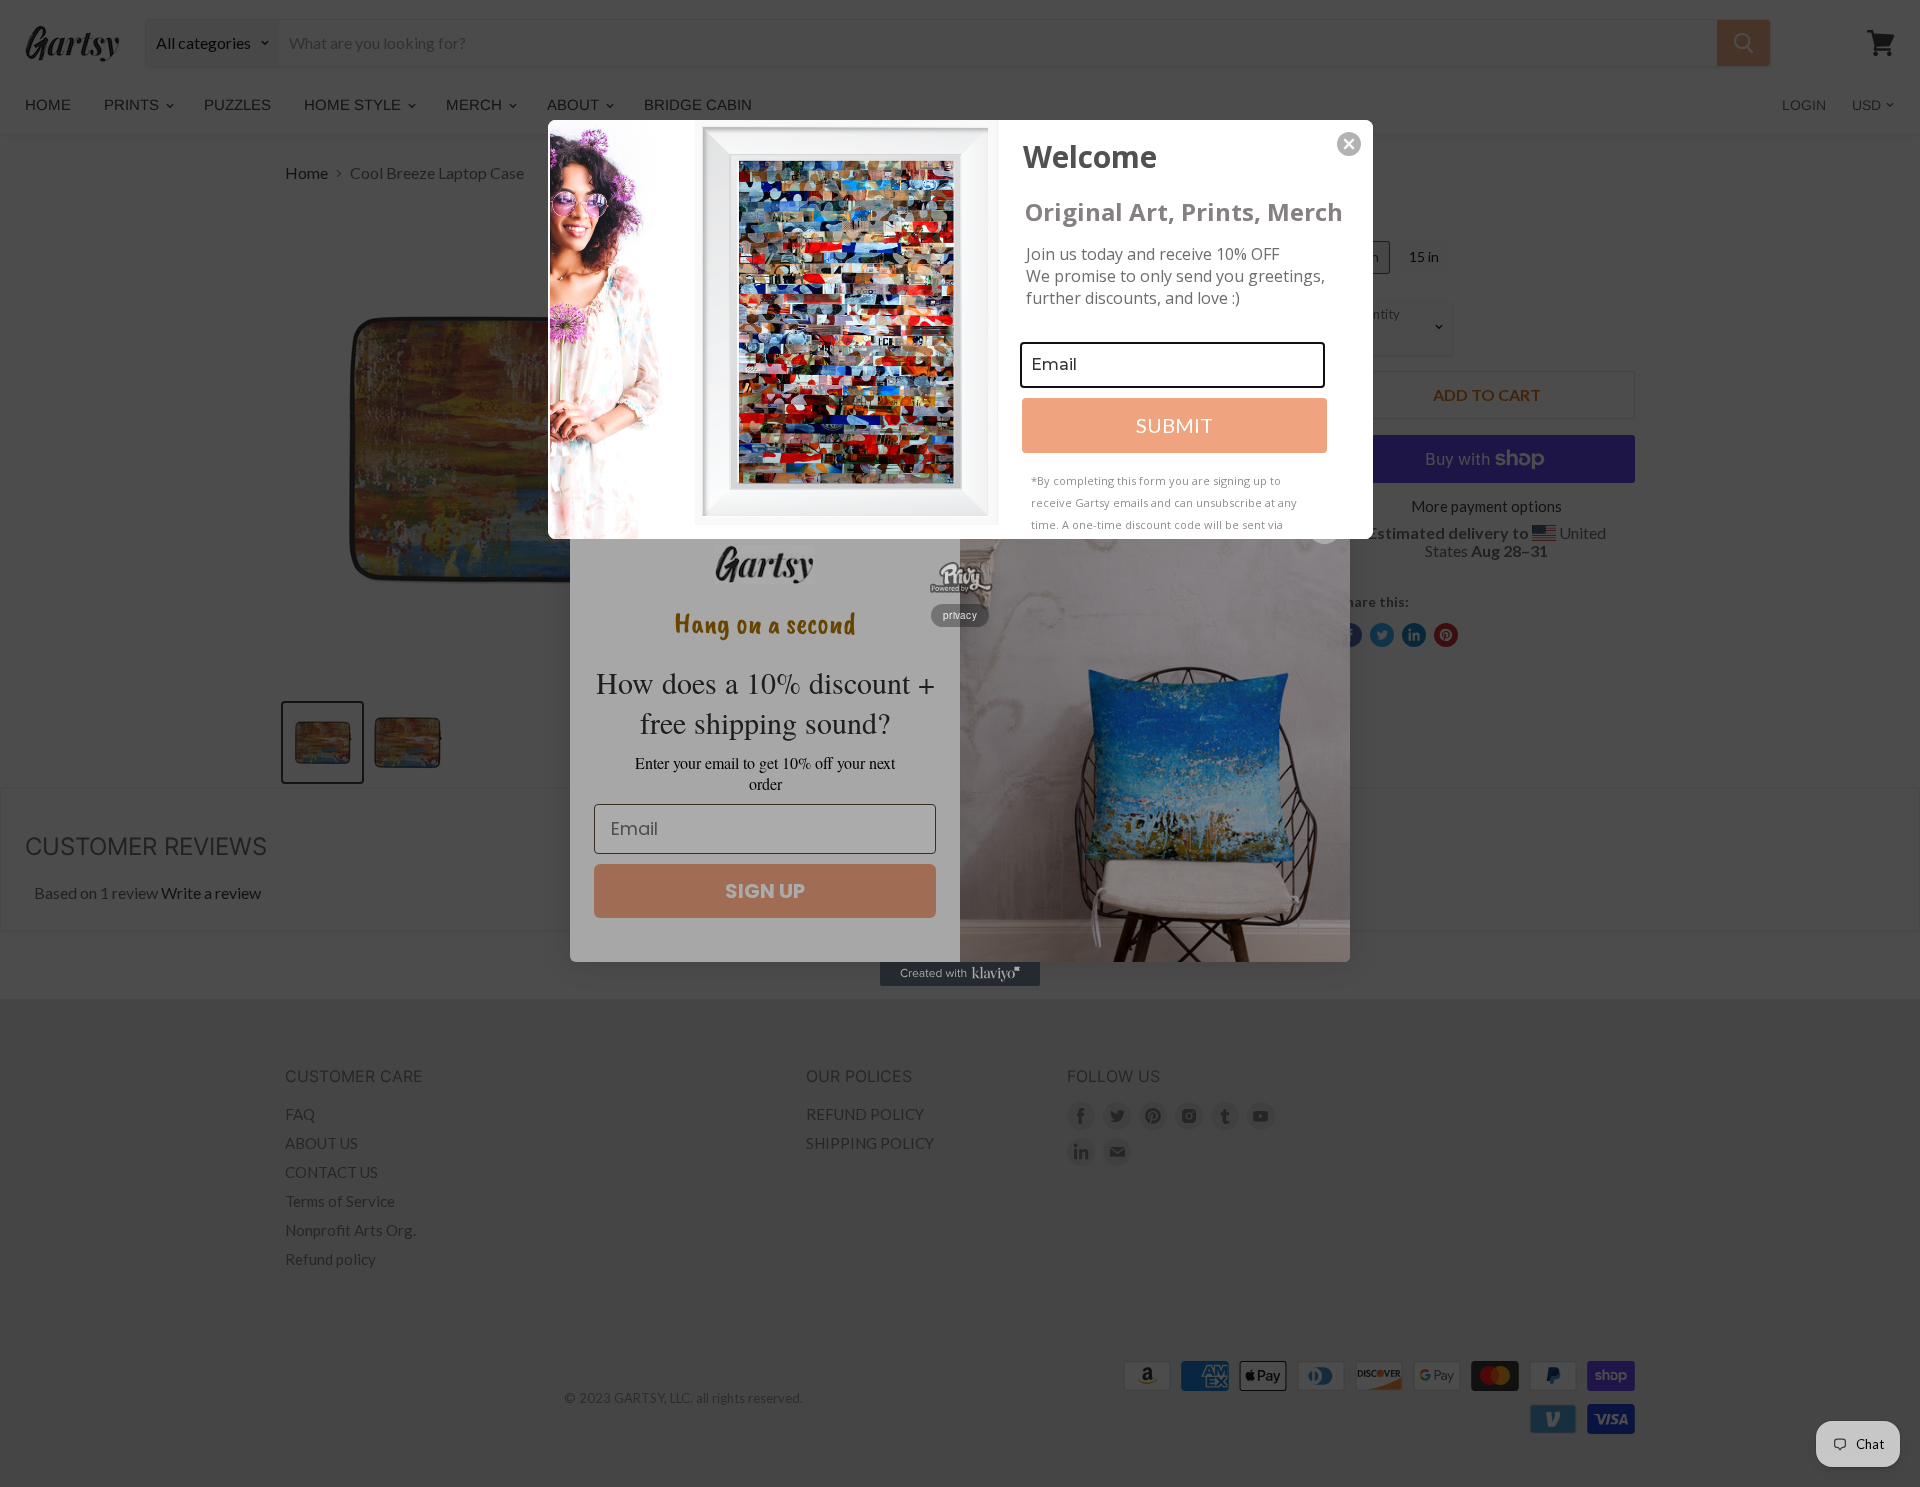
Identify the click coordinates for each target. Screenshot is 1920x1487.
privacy (960, 615)
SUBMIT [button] (1174, 425)
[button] (1349, 144)
